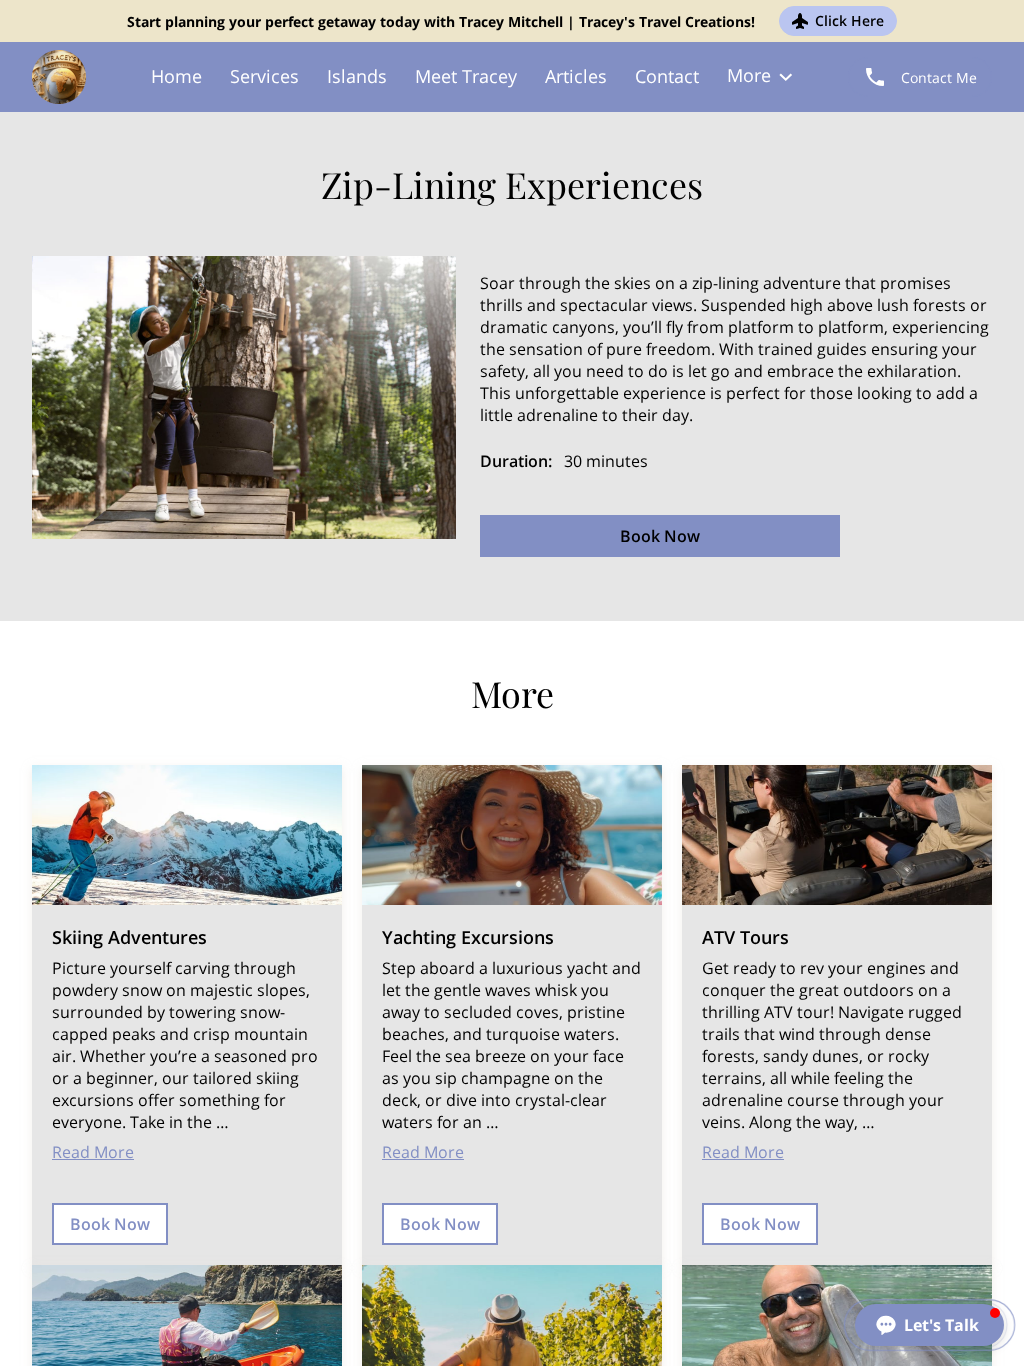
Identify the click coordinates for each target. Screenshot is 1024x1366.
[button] (929, 1325)
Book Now (660, 536)
